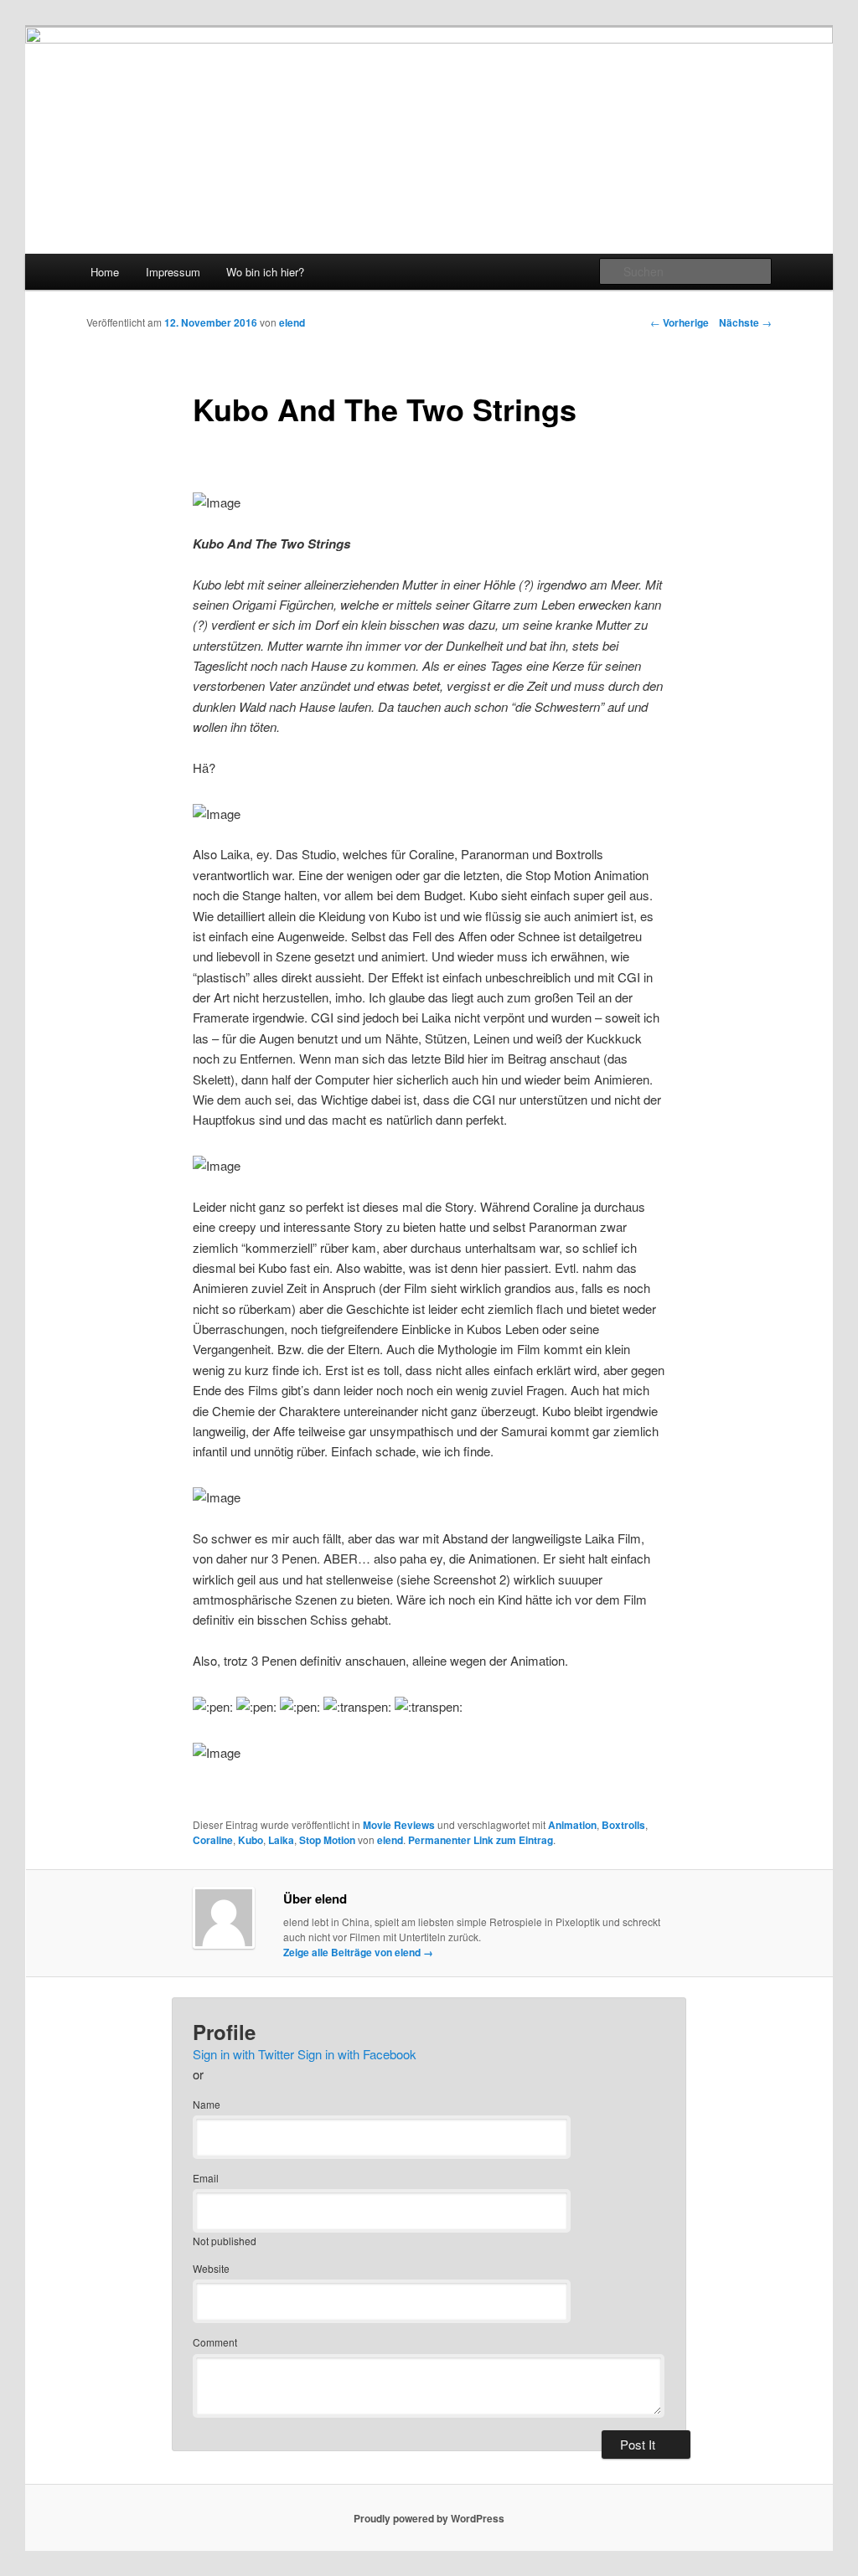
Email (206, 2178)
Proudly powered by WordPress (429, 2518)
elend (292, 322)
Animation (572, 1825)
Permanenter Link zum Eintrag (481, 1840)
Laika (281, 1840)
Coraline (213, 1840)
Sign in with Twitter (243, 2054)
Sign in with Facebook (357, 2054)
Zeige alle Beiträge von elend (358, 1952)
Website (211, 2268)
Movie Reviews (399, 1825)
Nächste (745, 322)
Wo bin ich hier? (265, 272)
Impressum (173, 272)
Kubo (251, 1840)
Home (105, 272)
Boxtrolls (623, 1825)
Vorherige (680, 322)
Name (207, 2104)
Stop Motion (327, 1840)
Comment (215, 2342)
